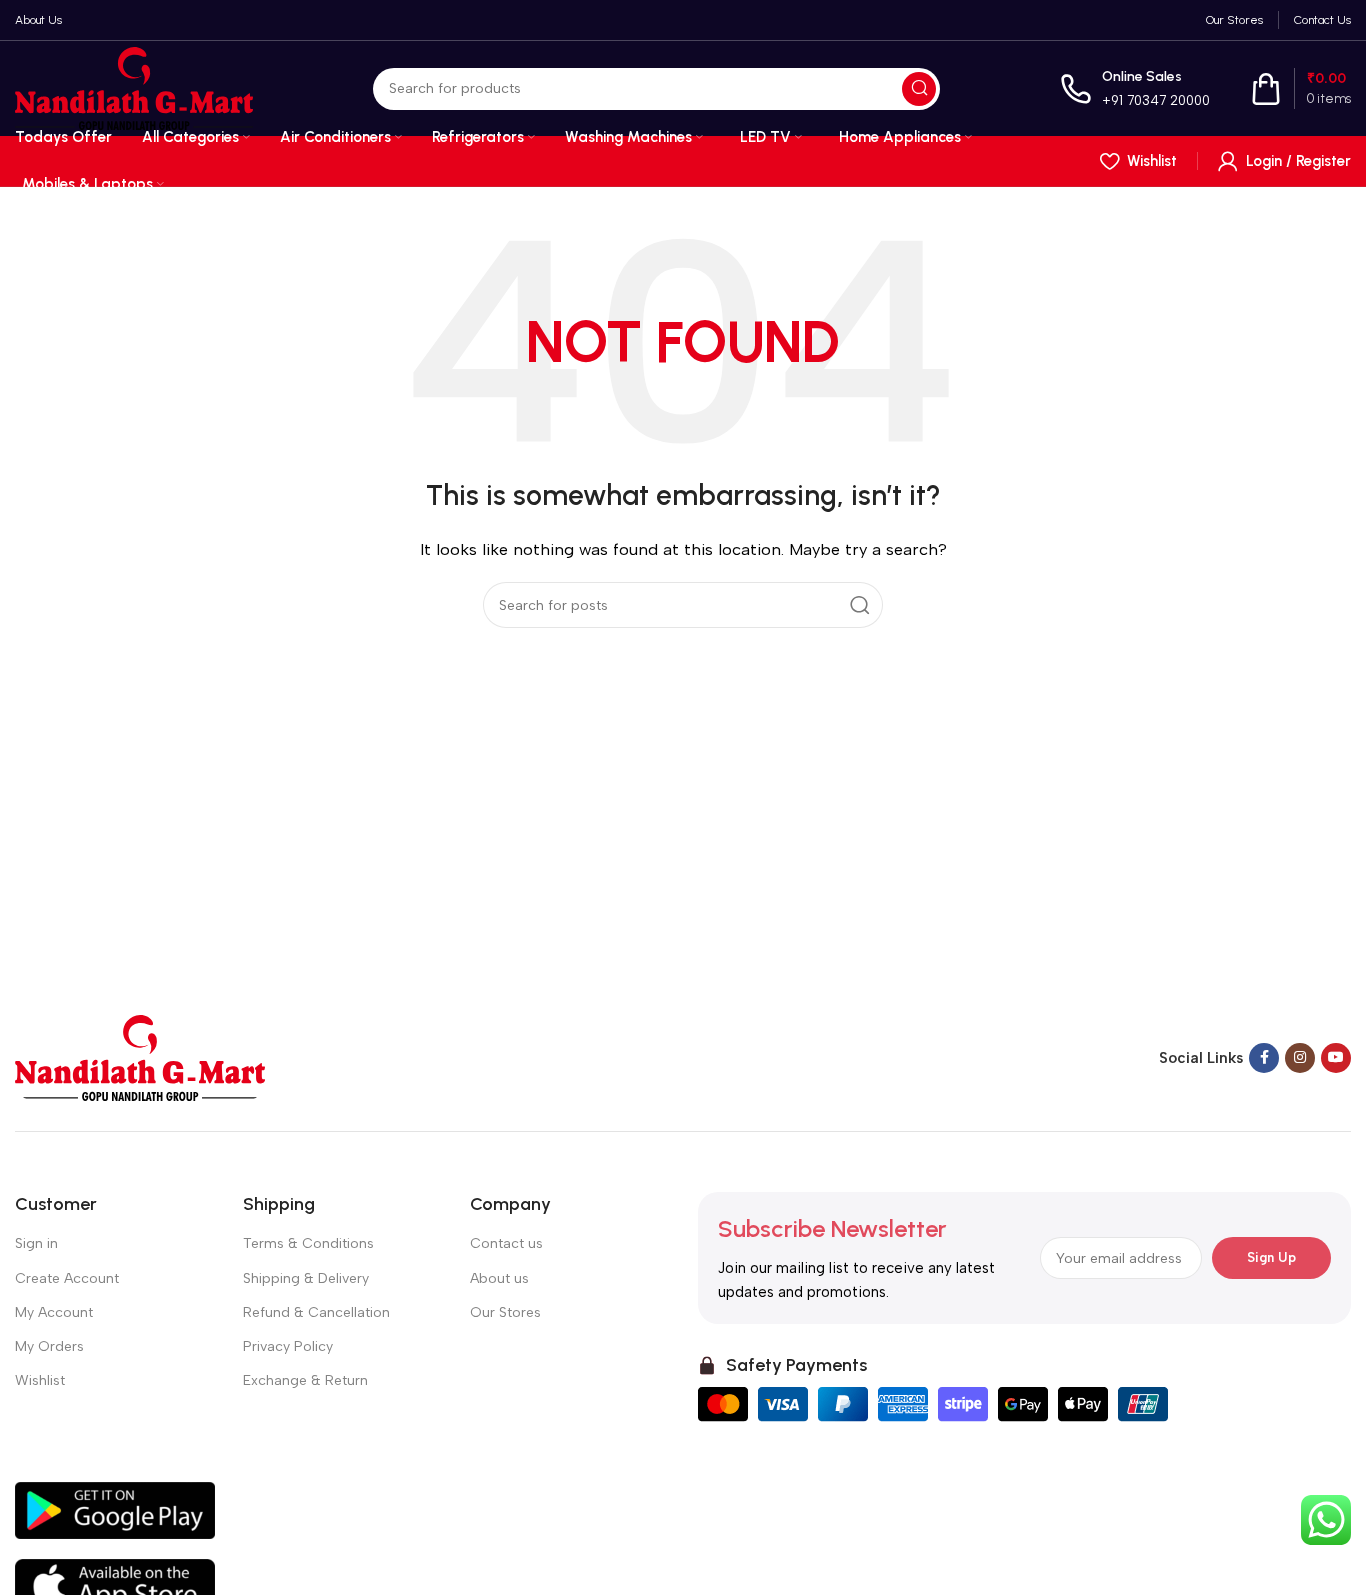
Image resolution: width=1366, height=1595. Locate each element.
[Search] (919, 89)
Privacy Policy (288, 1346)
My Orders (49, 1346)
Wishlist (40, 1380)
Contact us (506, 1243)
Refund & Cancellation (316, 1312)
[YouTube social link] (1336, 1058)
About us (499, 1278)
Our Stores (505, 1312)
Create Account (67, 1278)
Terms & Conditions (308, 1243)
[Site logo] (134, 87)
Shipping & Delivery (306, 1278)
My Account (54, 1312)
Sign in (36, 1243)
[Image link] (140, 1057)
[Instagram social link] (1300, 1058)
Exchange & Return (305, 1380)
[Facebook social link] (1264, 1058)
